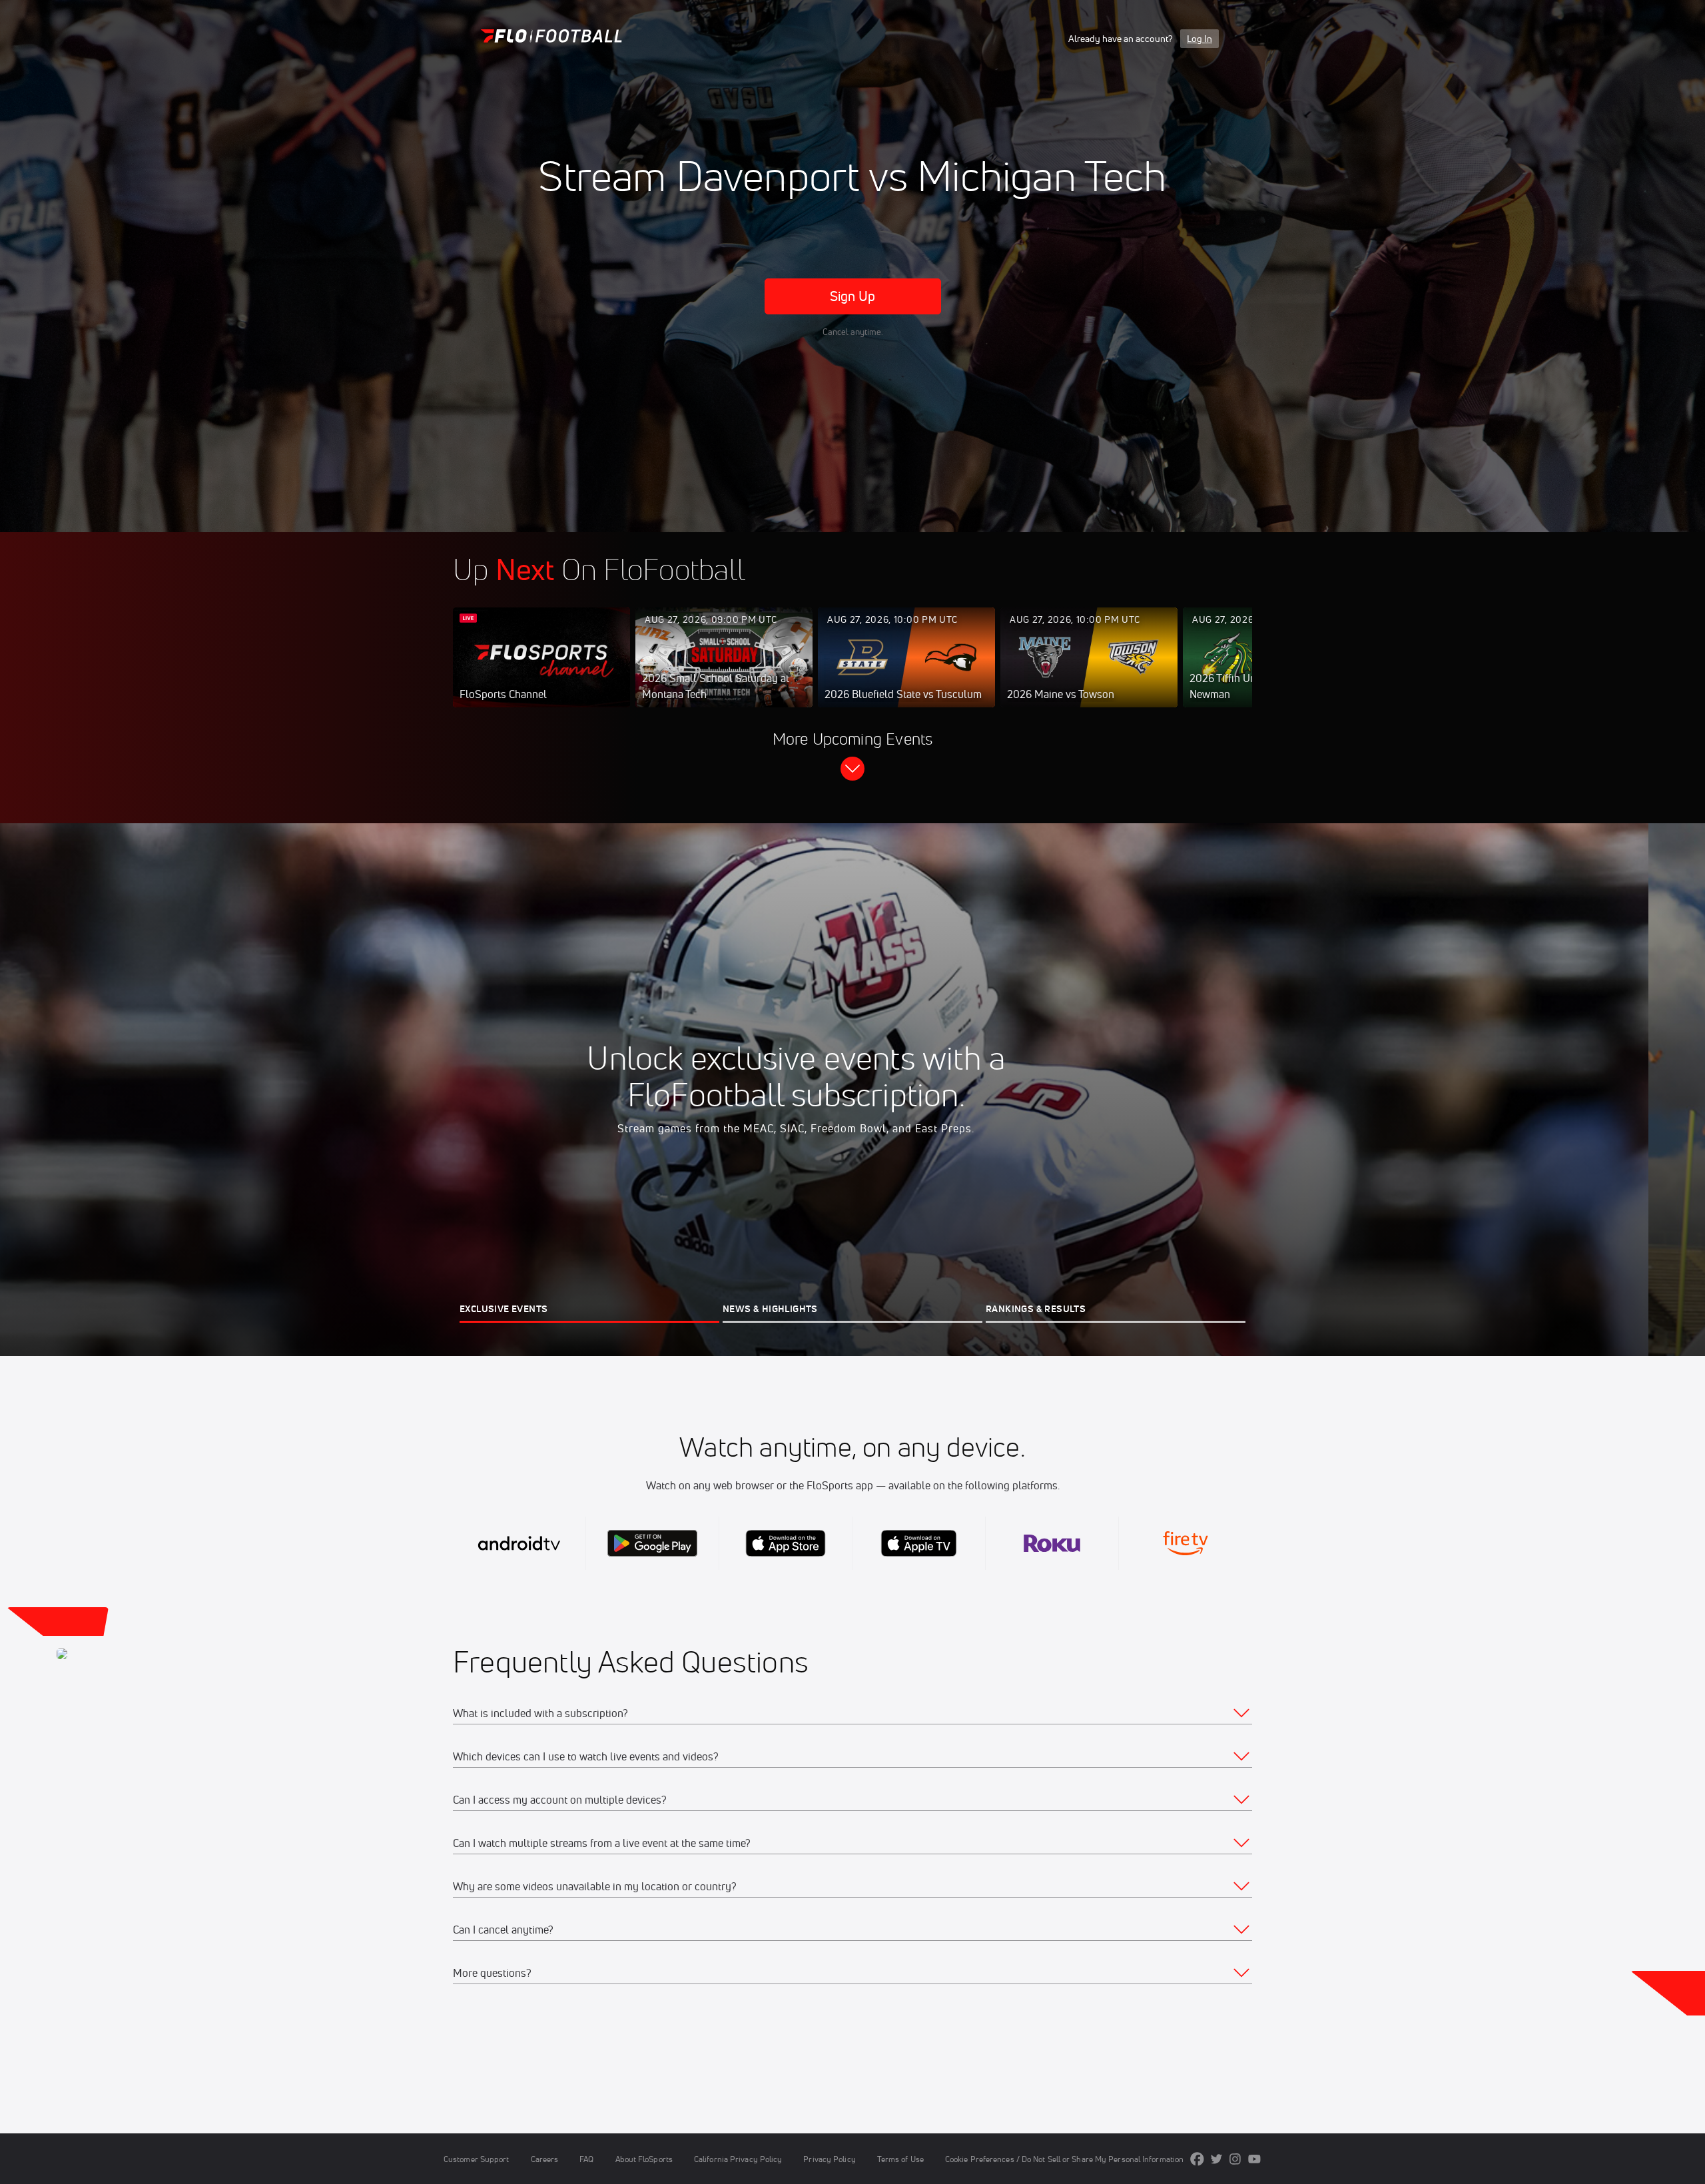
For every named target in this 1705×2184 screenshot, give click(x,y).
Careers (545, 2159)
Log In (1199, 39)
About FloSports (644, 2159)
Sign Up (853, 296)
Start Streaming (541, 671)
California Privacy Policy (738, 2159)
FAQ (586, 2159)
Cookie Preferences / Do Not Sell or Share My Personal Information (1064, 2159)
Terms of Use (900, 2159)
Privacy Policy (829, 2159)
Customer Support (477, 2159)
